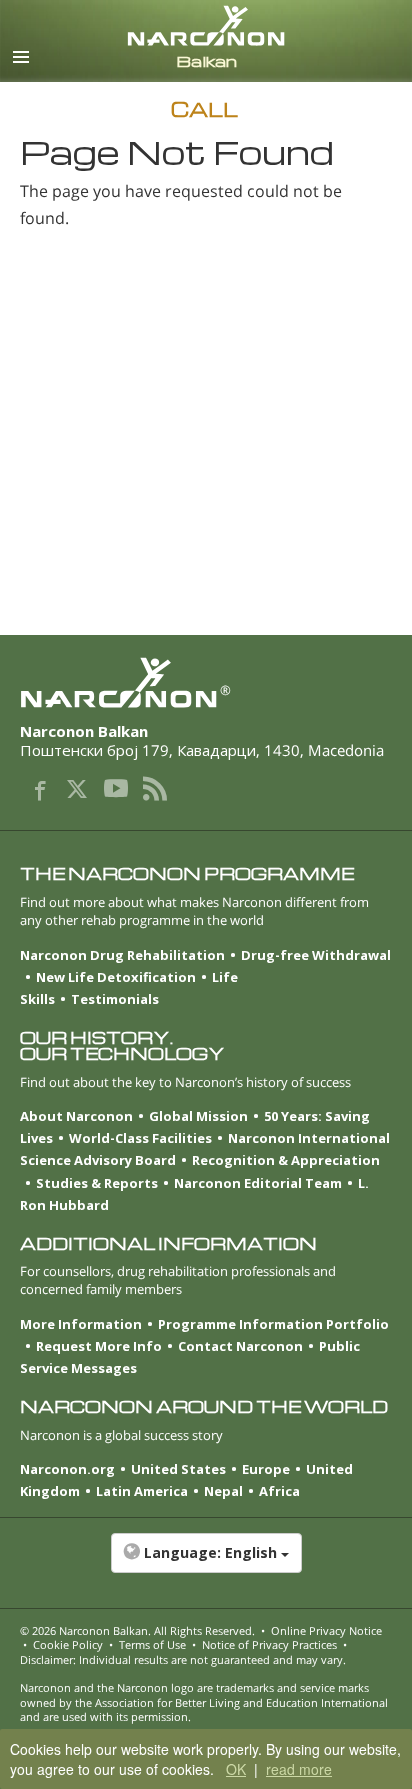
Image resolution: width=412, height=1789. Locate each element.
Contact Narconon (240, 1346)
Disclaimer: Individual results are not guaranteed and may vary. (183, 1659)
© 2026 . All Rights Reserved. (137, 1630)
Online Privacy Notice (326, 1630)
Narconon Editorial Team (258, 1183)
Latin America (142, 1491)
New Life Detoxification (116, 977)
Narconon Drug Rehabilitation (122, 955)
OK (236, 1769)
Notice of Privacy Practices (269, 1644)
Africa (279, 1491)
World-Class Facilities (140, 1138)
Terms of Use (152, 1644)
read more (299, 1769)
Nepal (223, 1491)
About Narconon (76, 1116)
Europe (266, 1469)
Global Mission (198, 1116)
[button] (206, 1563)
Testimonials (115, 999)
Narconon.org (67, 1469)
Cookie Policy (68, 1644)
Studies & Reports (97, 1183)
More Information (81, 1324)
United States (178, 1469)
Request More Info (99, 1346)
